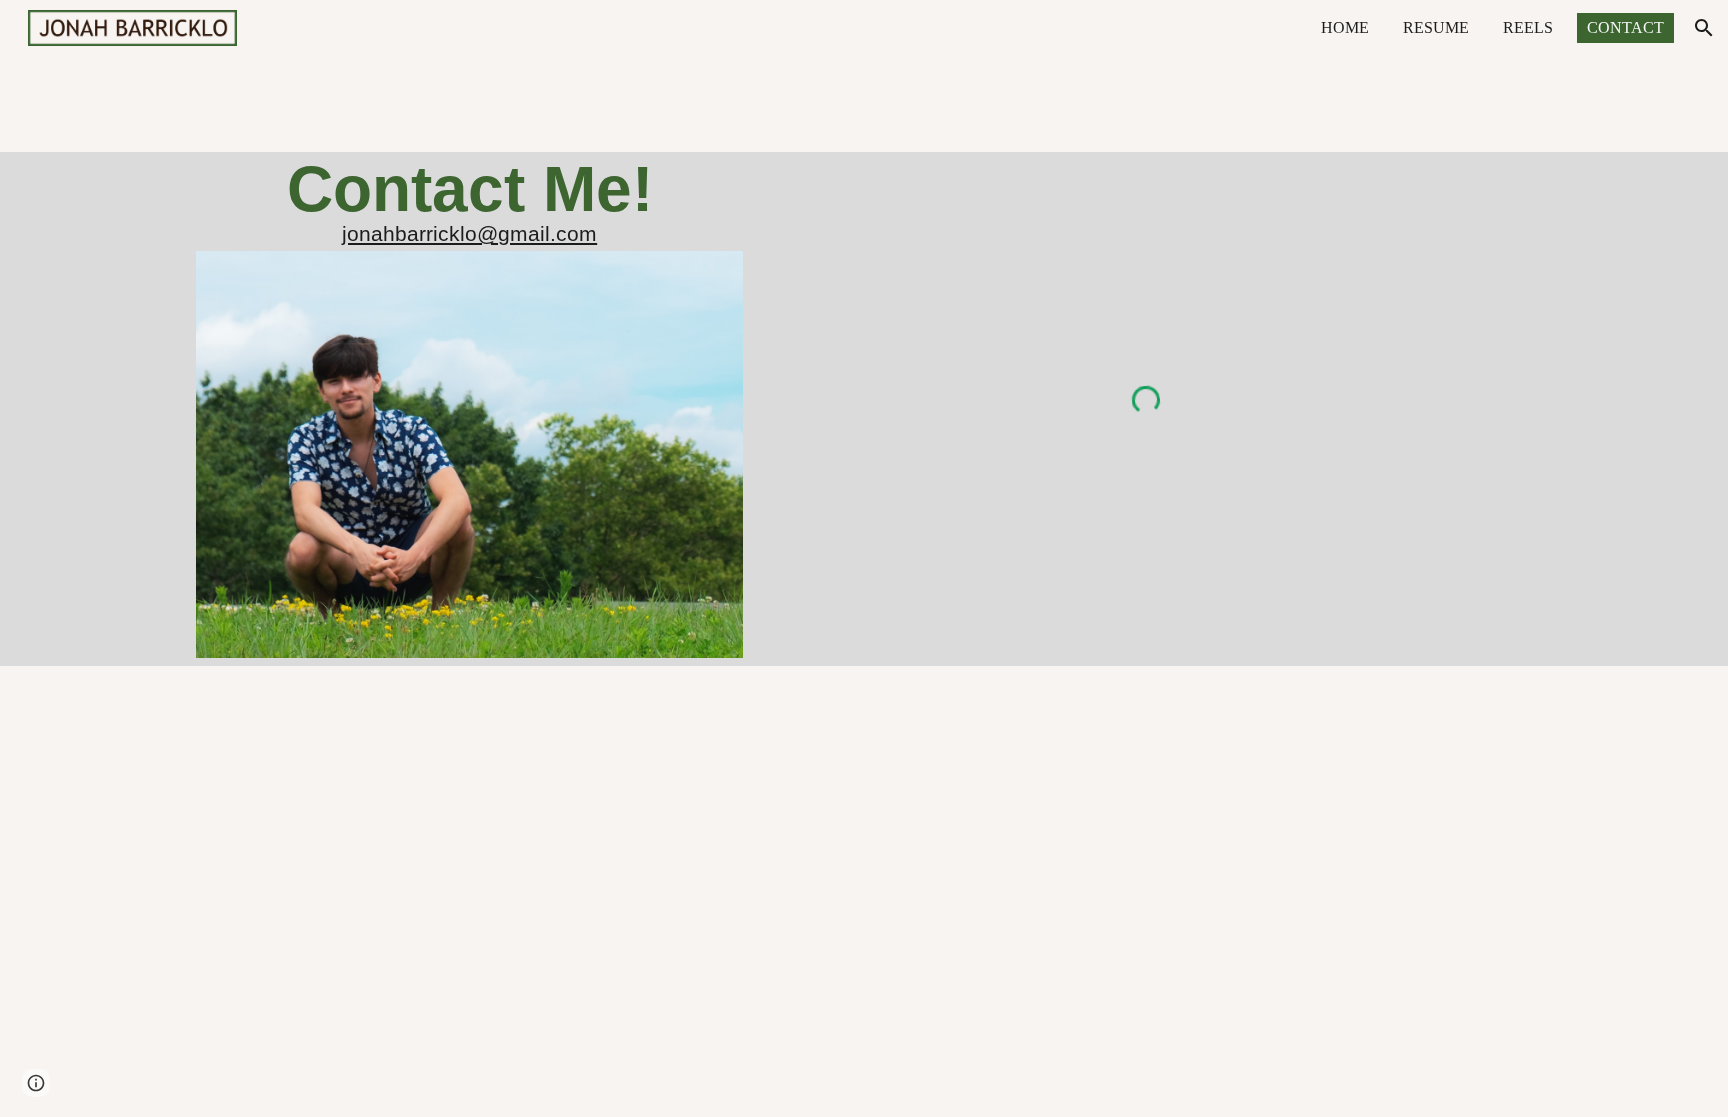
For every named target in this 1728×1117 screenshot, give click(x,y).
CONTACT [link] (1625, 27)
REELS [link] (1528, 27)
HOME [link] (1345, 27)
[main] (469, 189)
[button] (1704, 28)
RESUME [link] (1436, 27)
